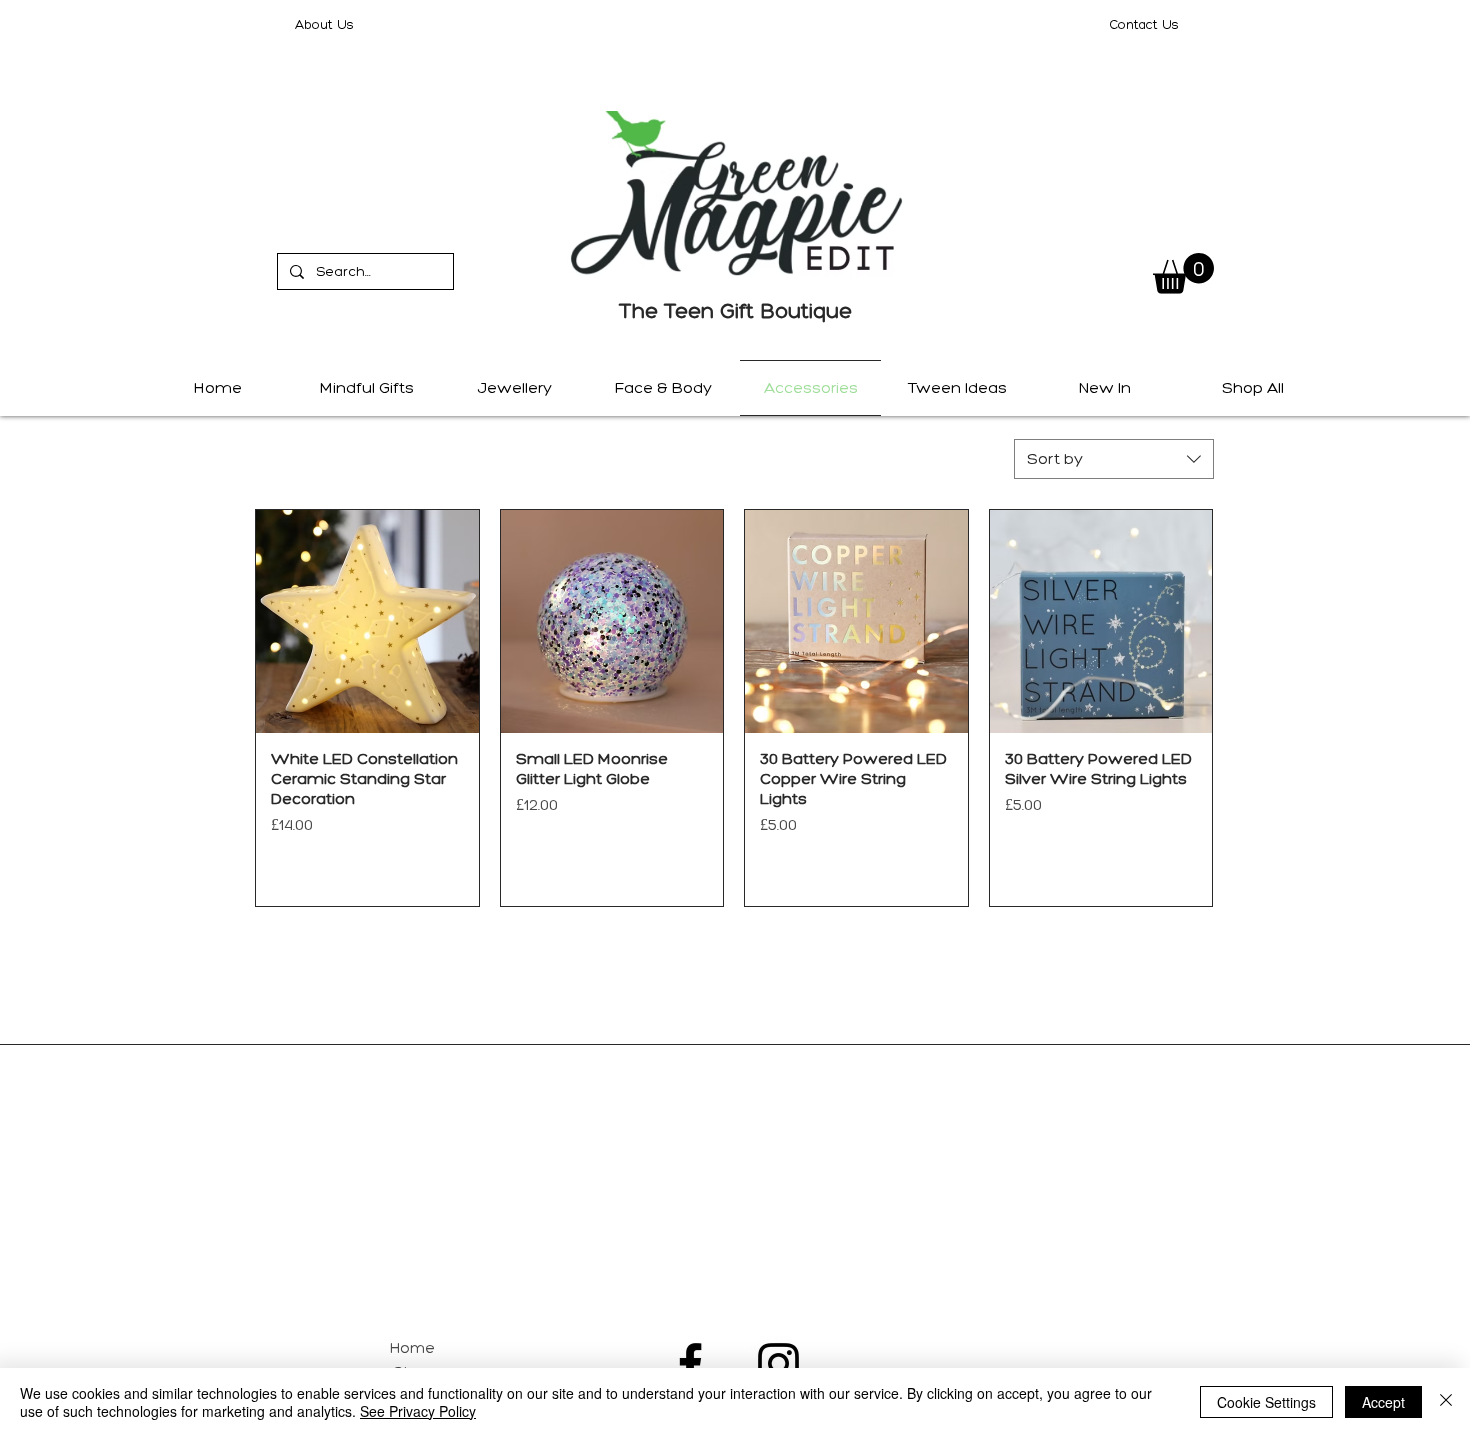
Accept (1383, 1402)
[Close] (1446, 1402)
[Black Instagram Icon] (778, 1363)
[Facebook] (690, 1363)
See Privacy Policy (418, 1411)
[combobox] (1114, 459)
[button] (1183, 273)
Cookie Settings (1266, 1402)
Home (412, 1348)
